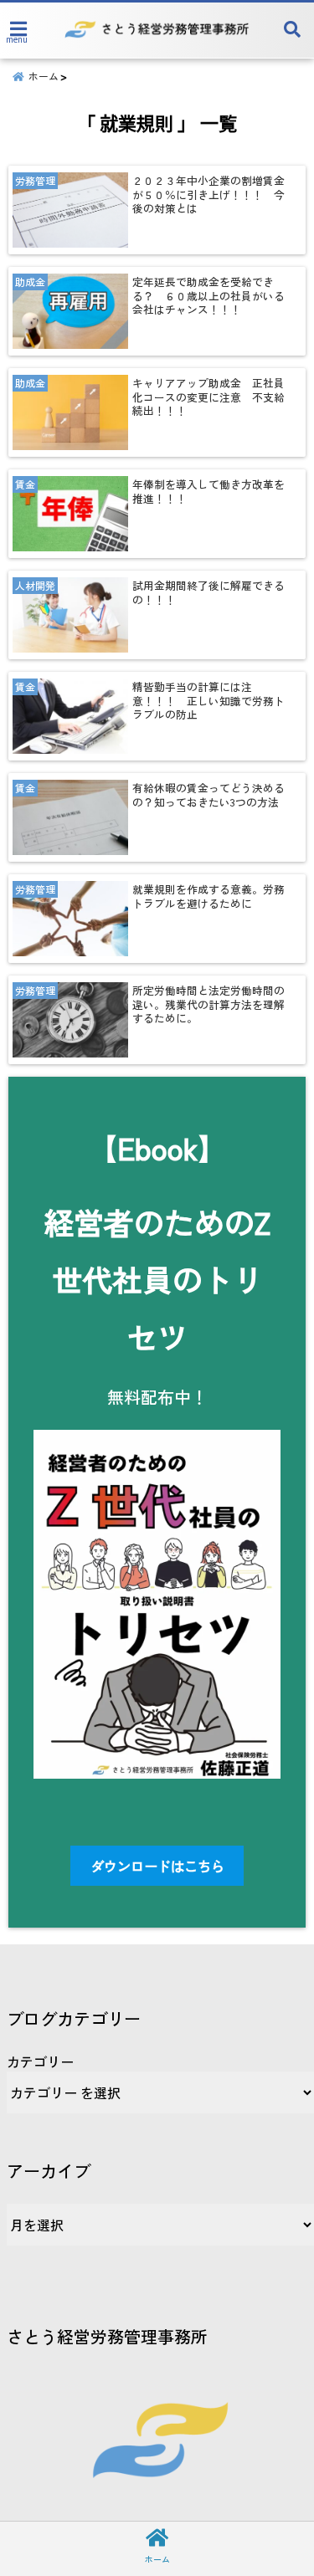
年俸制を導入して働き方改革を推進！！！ (208, 492)
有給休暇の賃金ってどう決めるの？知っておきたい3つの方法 (208, 795)
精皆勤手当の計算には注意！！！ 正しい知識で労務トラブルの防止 (208, 701)
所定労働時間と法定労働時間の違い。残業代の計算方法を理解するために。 (208, 1004)
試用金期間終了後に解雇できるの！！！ (208, 593)
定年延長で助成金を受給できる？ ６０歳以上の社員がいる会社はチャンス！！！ (208, 296)
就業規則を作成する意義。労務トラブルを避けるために (208, 896)
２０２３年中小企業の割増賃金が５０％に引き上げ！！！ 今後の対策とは (208, 195)
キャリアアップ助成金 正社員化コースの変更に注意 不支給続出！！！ (208, 397)
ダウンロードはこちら (157, 1866)
